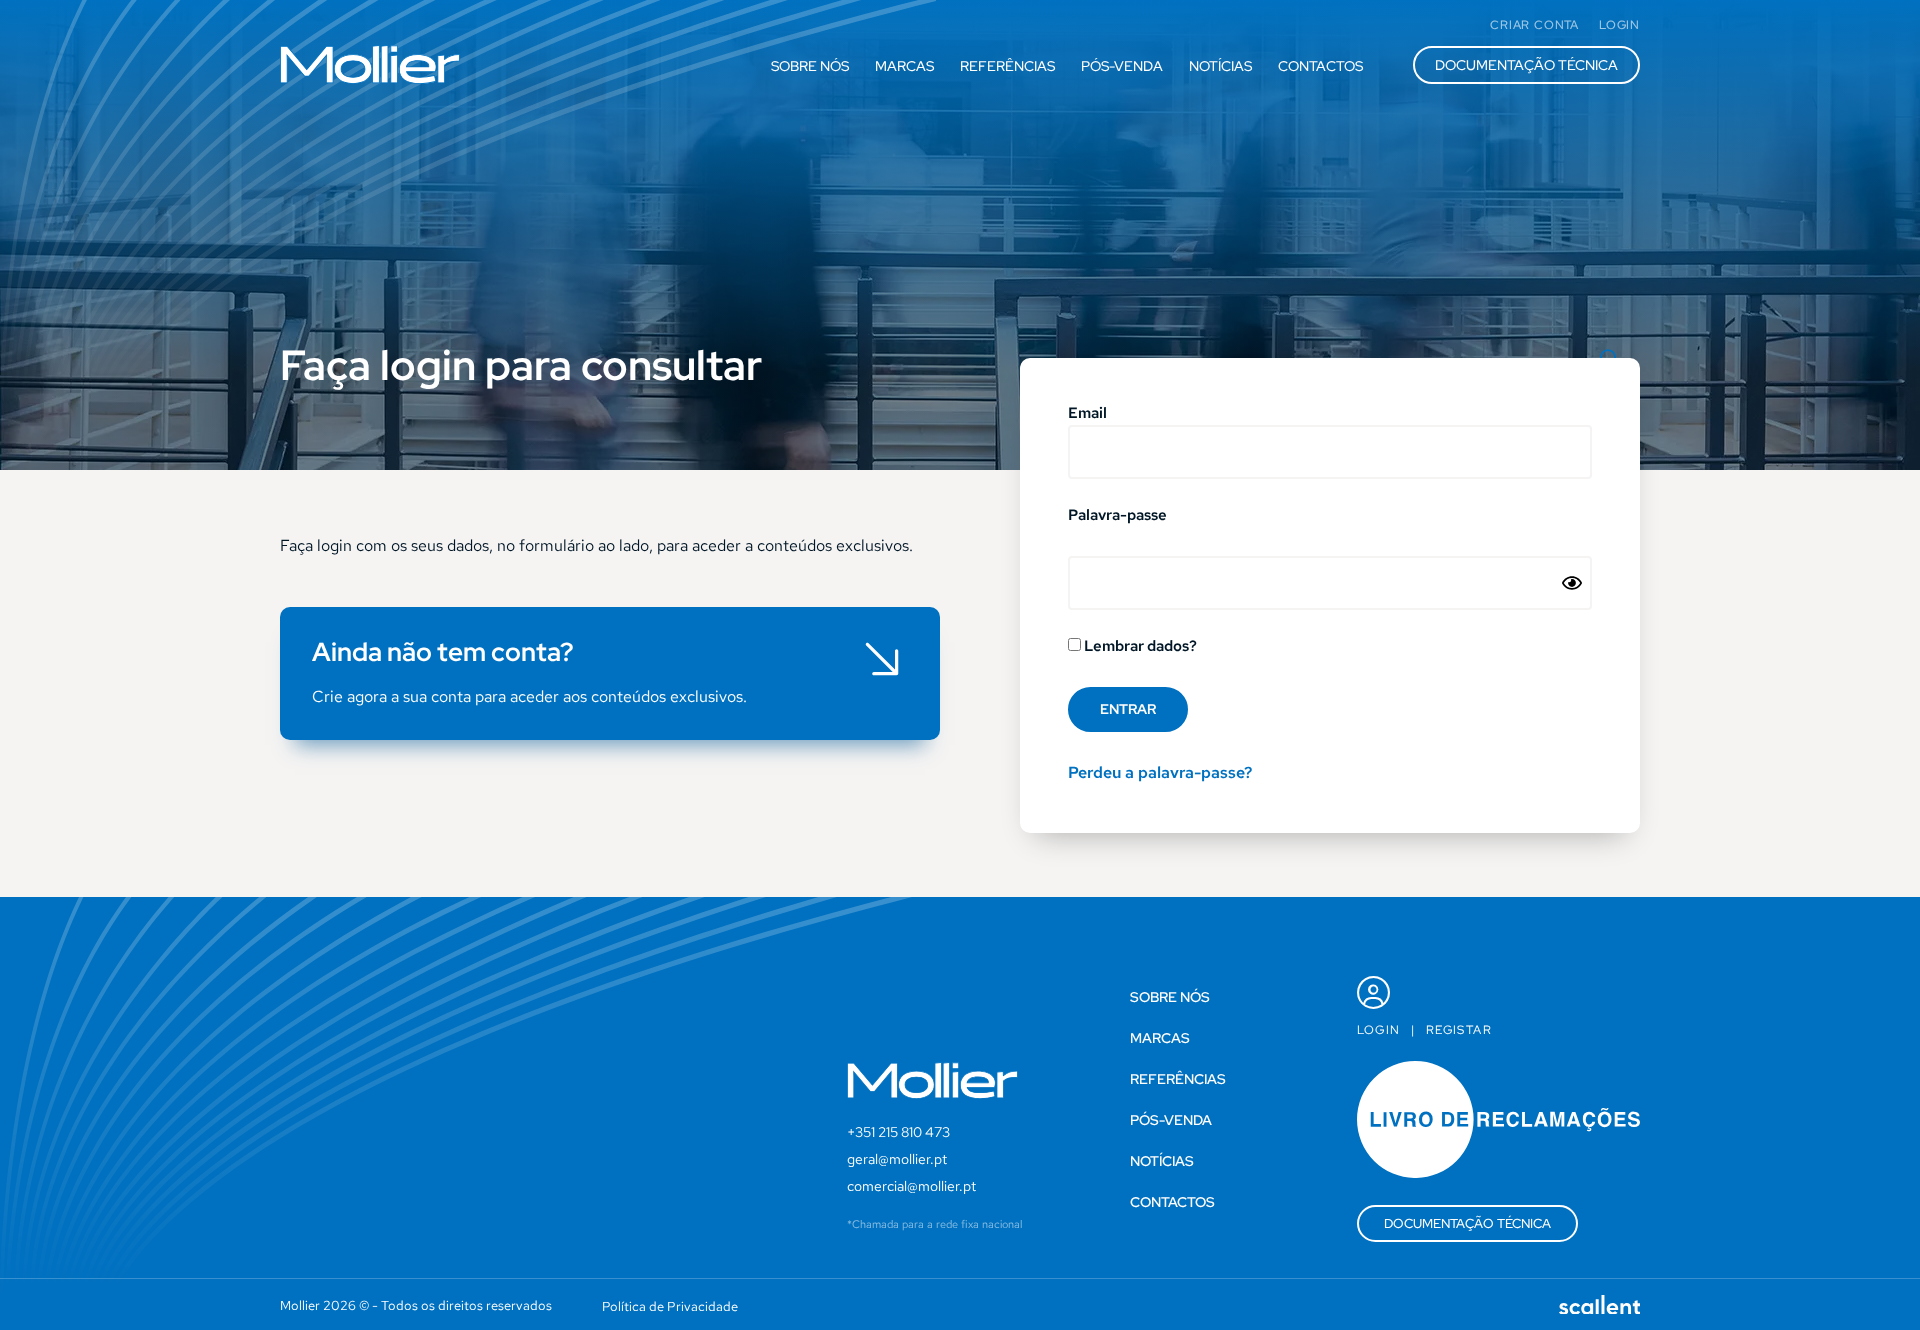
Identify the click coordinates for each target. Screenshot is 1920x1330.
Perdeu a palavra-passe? (1160, 772)
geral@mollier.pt (897, 1159)
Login (1379, 1030)
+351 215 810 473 (898, 1132)
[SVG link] (370, 64)
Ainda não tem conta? (443, 652)
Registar (1459, 1030)
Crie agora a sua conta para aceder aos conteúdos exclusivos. (529, 696)
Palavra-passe (1117, 516)
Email (1087, 414)
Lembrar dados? (1139, 647)
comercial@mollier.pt (911, 1186)
